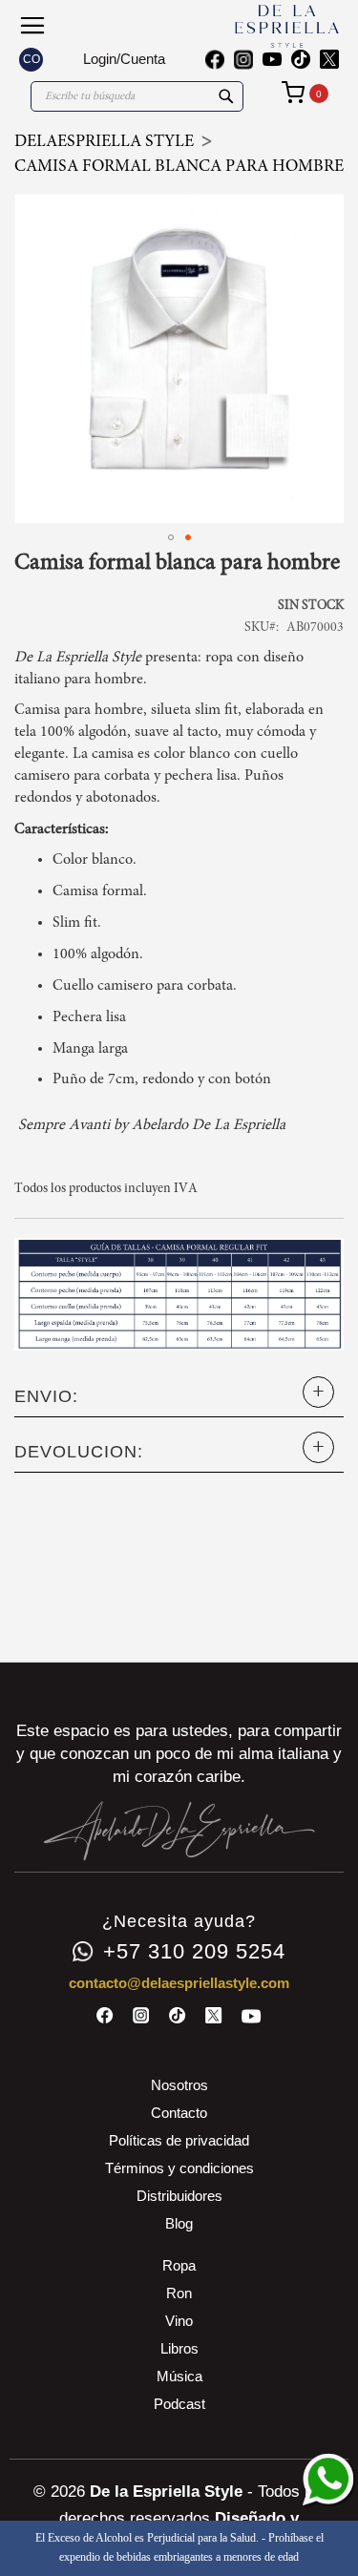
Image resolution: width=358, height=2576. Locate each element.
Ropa (179, 2265)
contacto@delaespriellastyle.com (179, 1983)
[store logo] (260, 26)
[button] (31, 60)
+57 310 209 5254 (194, 1952)
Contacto (179, 2113)
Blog (179, 2223)
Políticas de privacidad (179, 2140)
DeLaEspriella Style (104, 142)
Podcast (179, 2404)
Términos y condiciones (179, 2168)
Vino (179, 2321)
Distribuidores (179, 2196)
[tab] (179, 1397)
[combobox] (137, 96)
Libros (179, 2348)
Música (179, 2376)
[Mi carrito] (305, 92)
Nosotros (179, 2085)
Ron (179, 2293)
